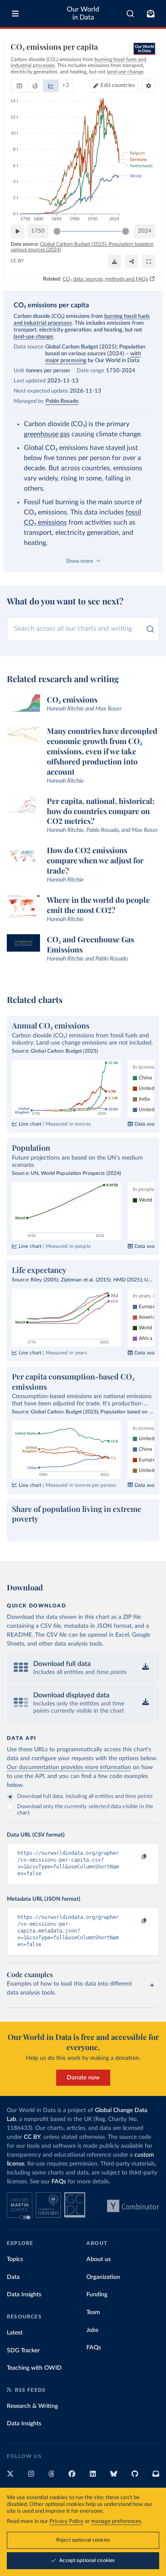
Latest (15, 2333)
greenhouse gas (47, 434)
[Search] (130, 14)
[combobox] (130, 14)
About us (99, 2259)
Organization (103, 2277)
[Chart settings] (149, 86)
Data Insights (24, 2295)
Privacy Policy (66, 2521)
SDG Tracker (23, 2351)
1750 (38, 231)
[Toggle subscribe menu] (151, 14)
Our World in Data (83, 13)
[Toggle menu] (15, 14)
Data (13, 2277)
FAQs (59, 2182)
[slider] (57, 231)
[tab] (19, 86)
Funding (97, 2295)
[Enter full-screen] (149, 261)
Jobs (92, 2330)
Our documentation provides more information (69, 1767)
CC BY (17, 261)
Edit (118, 86)
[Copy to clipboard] (135, 1857)
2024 (145, 231)
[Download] (114, 261)
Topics (15, 2259)
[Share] (132, 261)
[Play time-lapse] (17, 231)
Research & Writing (32, 2406)
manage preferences (116, 2521)
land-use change (33, 337)
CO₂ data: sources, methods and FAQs (105, 279)
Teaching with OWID (34, 2368)
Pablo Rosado (62, 401)
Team (93, 2312)
